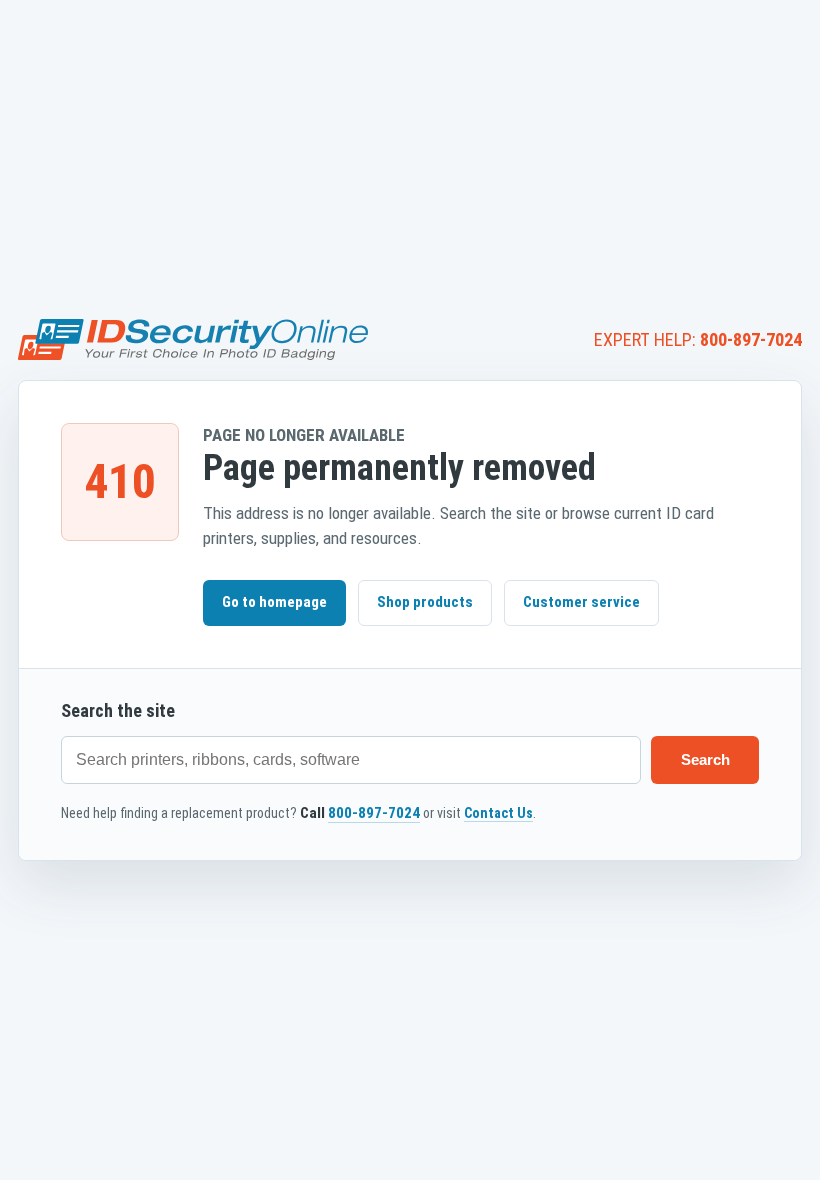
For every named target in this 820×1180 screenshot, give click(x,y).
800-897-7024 (751, 339)
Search (705, 759)
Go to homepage (274, 602)
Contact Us (498, 813)
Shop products (425, 602)
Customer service (581, 602)
